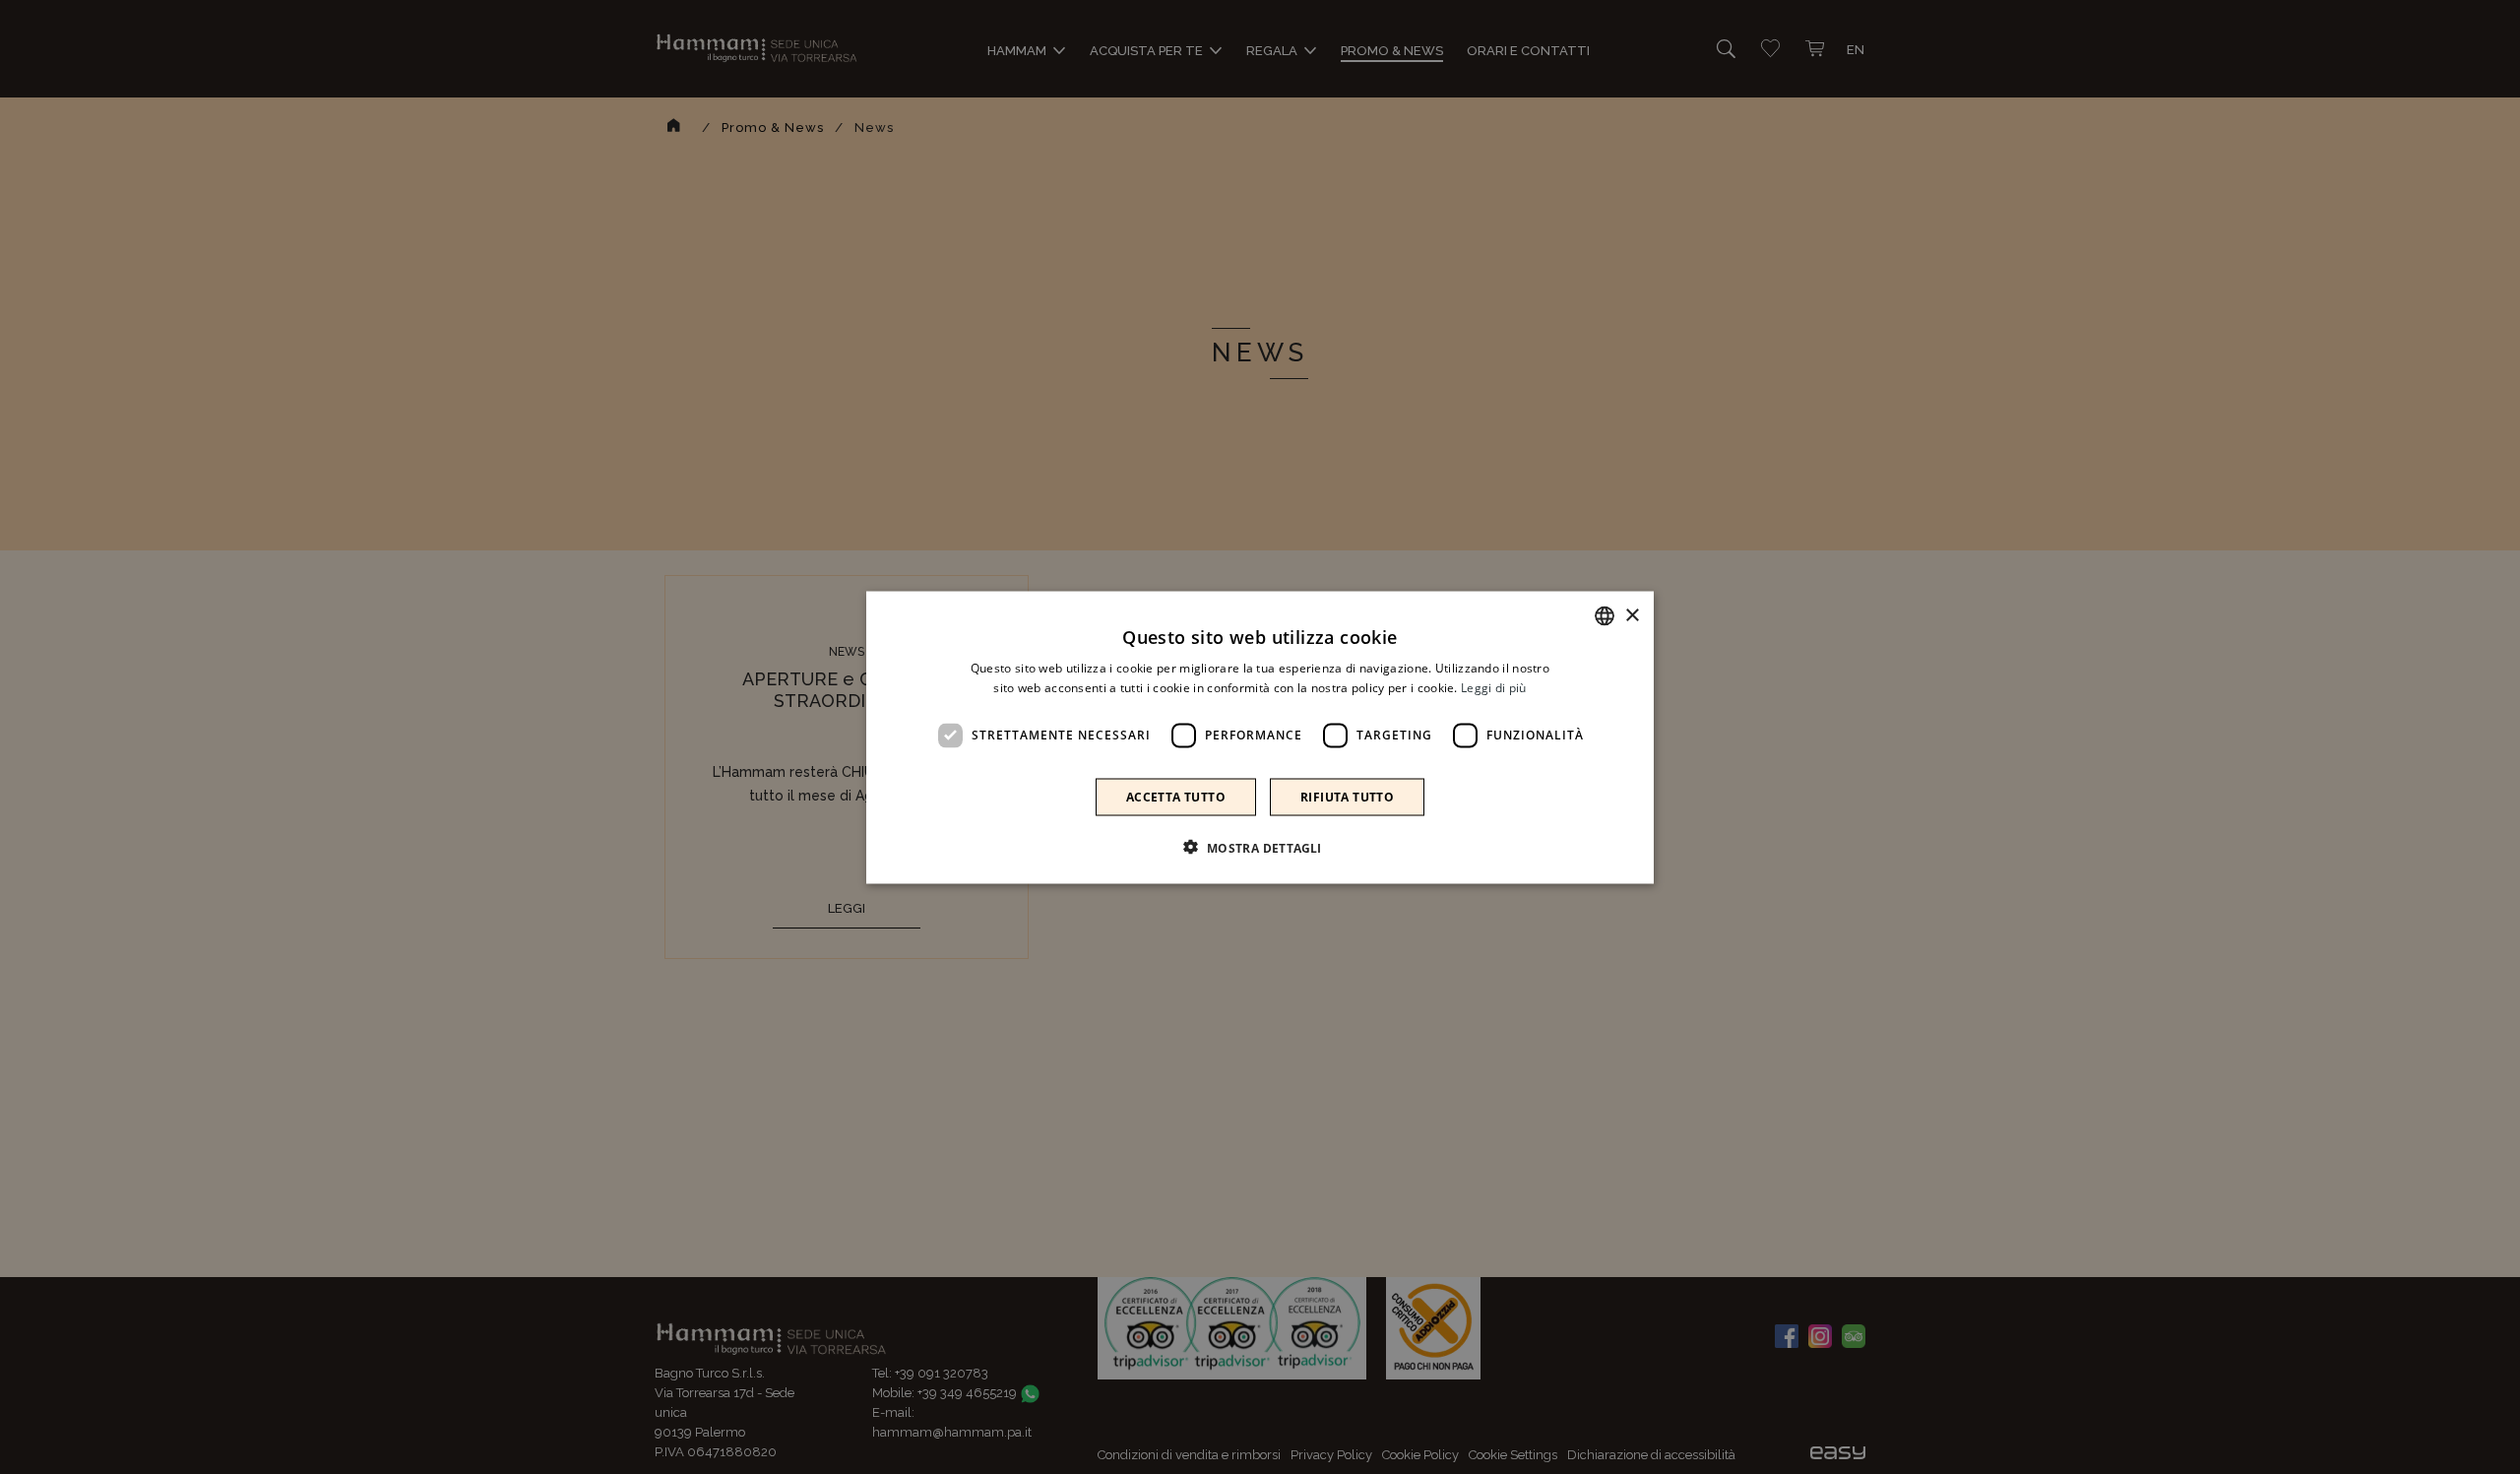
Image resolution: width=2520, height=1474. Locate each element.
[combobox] (1605, 615)
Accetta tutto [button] (1176, 796)
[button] (1260, 847)
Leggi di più (1494, 687)
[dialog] (1260, 737)
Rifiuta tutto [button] (1347, 796)
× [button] (1632, 615)
